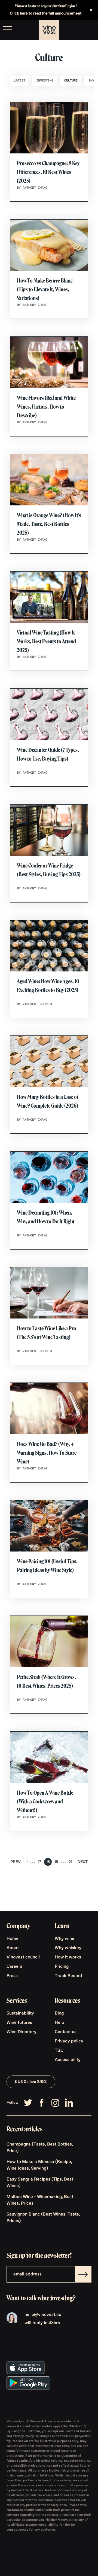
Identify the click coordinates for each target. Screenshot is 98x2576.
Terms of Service (78, 2431)
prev (16, 1862)
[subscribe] (83, 2274)
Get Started (80, 30)
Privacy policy (69, 2041)
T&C (59, 2051)
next (83, 1862)
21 (70, 1862)
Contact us (66, 2032)
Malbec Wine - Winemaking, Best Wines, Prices (40, 2200)
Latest (20, 81)
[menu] (8, 29)
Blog (59, 2013)
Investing (45, 81)
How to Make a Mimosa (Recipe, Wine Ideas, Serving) (39, 2165)
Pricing (62, 1967)
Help (59, 2023)
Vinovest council (23, 1957)
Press (12, 1976)
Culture (71, 81)
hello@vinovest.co (43, 2315)
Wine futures (19, 2023)
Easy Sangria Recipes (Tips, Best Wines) (40, 2183)
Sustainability (20, 2013)
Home (13, 1939)
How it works (68, 1957)
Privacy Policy (23, 2436)
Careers (14, 1967)
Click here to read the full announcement (46, 13)
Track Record (68, 1976)
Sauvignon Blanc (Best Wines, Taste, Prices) (43, 2218)
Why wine (65, 1939)
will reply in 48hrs (42, 2323)
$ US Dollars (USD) (31, 2082)
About (13, 1948)
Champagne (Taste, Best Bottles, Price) (40, 2148)
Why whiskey (68, 1948)
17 (40, 1862)
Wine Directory (22, 2032)
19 (56, 1862)
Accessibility (68, 2060)
